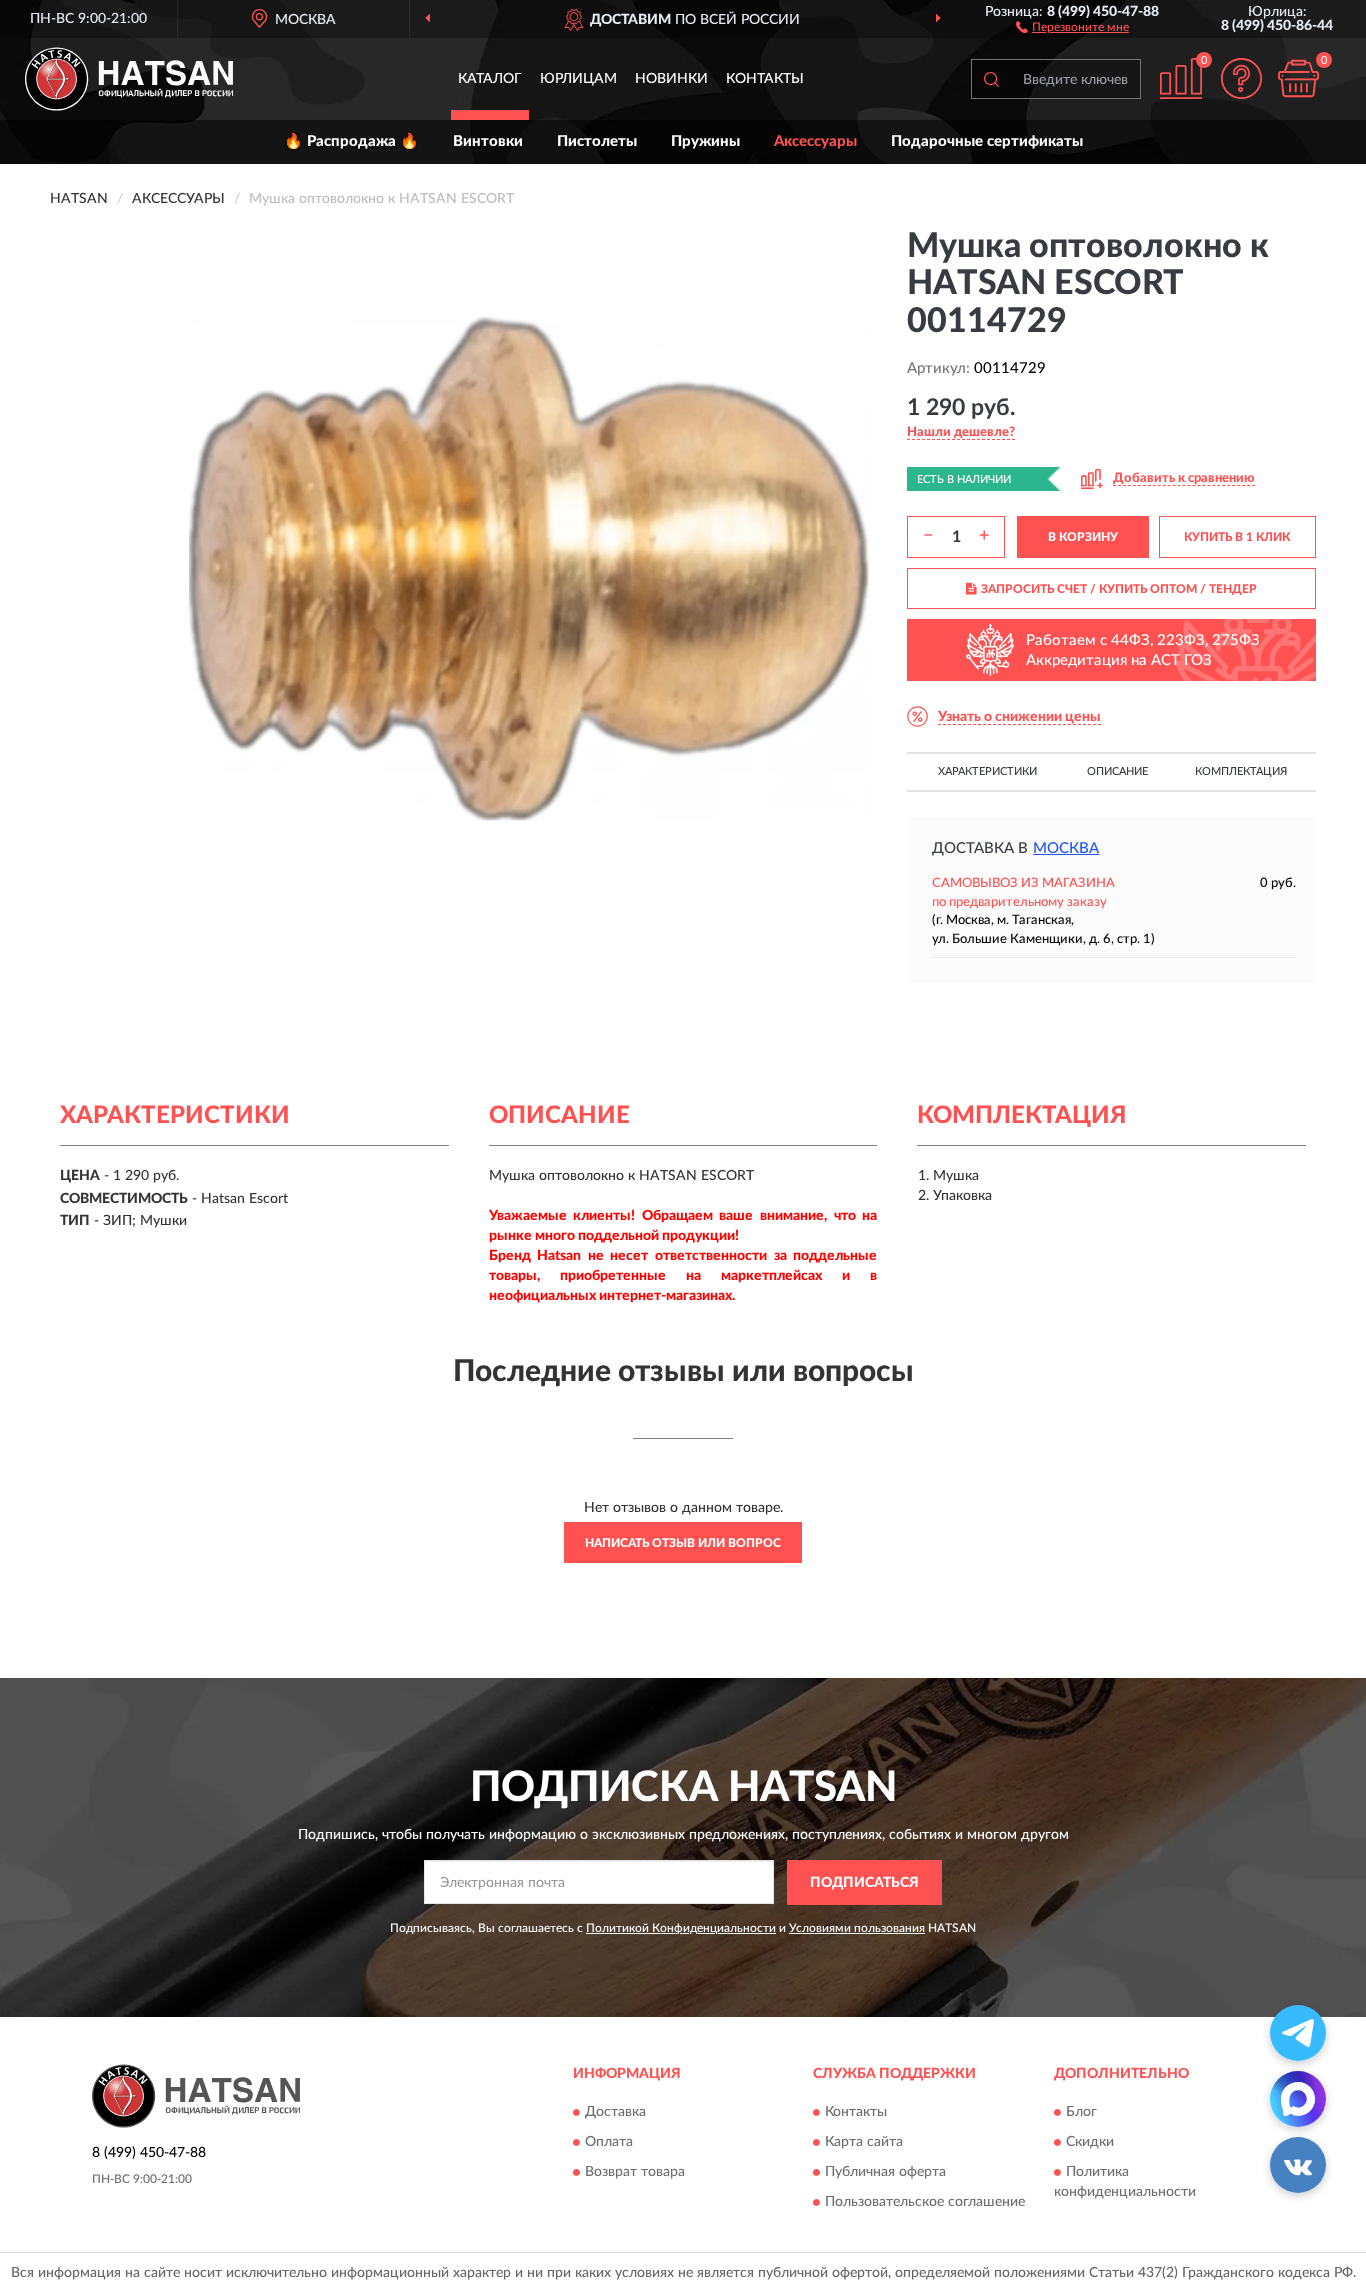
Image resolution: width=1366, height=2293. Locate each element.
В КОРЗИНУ (1083, 537)
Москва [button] (1066, 848)
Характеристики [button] (987, 771)
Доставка (615, 2113)
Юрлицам (578, 79)
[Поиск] (991, 79)
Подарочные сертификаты (987, 141)
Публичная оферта (885, 2173)
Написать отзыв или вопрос (683, 1543)
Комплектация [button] (1241, 771)
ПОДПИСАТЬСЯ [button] (864, 1883)
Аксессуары (815, 141)
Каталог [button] (490, 79)
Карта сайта (864, 2143)
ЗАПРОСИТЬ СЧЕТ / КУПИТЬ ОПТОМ (1119, 589)
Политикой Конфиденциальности (681, 1928)
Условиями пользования (857, 1928)
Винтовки (488, 141)
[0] (1298, 78)
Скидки (1090, 2143)
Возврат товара (635, 2173)
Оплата (609, 2143)
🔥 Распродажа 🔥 (351, 141)
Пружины (705, 141)
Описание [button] (1117, 771)
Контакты (765, 79)
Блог (1081, 2113)
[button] (1072, 26)
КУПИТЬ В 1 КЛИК (1237, 537)
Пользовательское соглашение (925, 2203)
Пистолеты (597, 141)
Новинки (671, 79)
